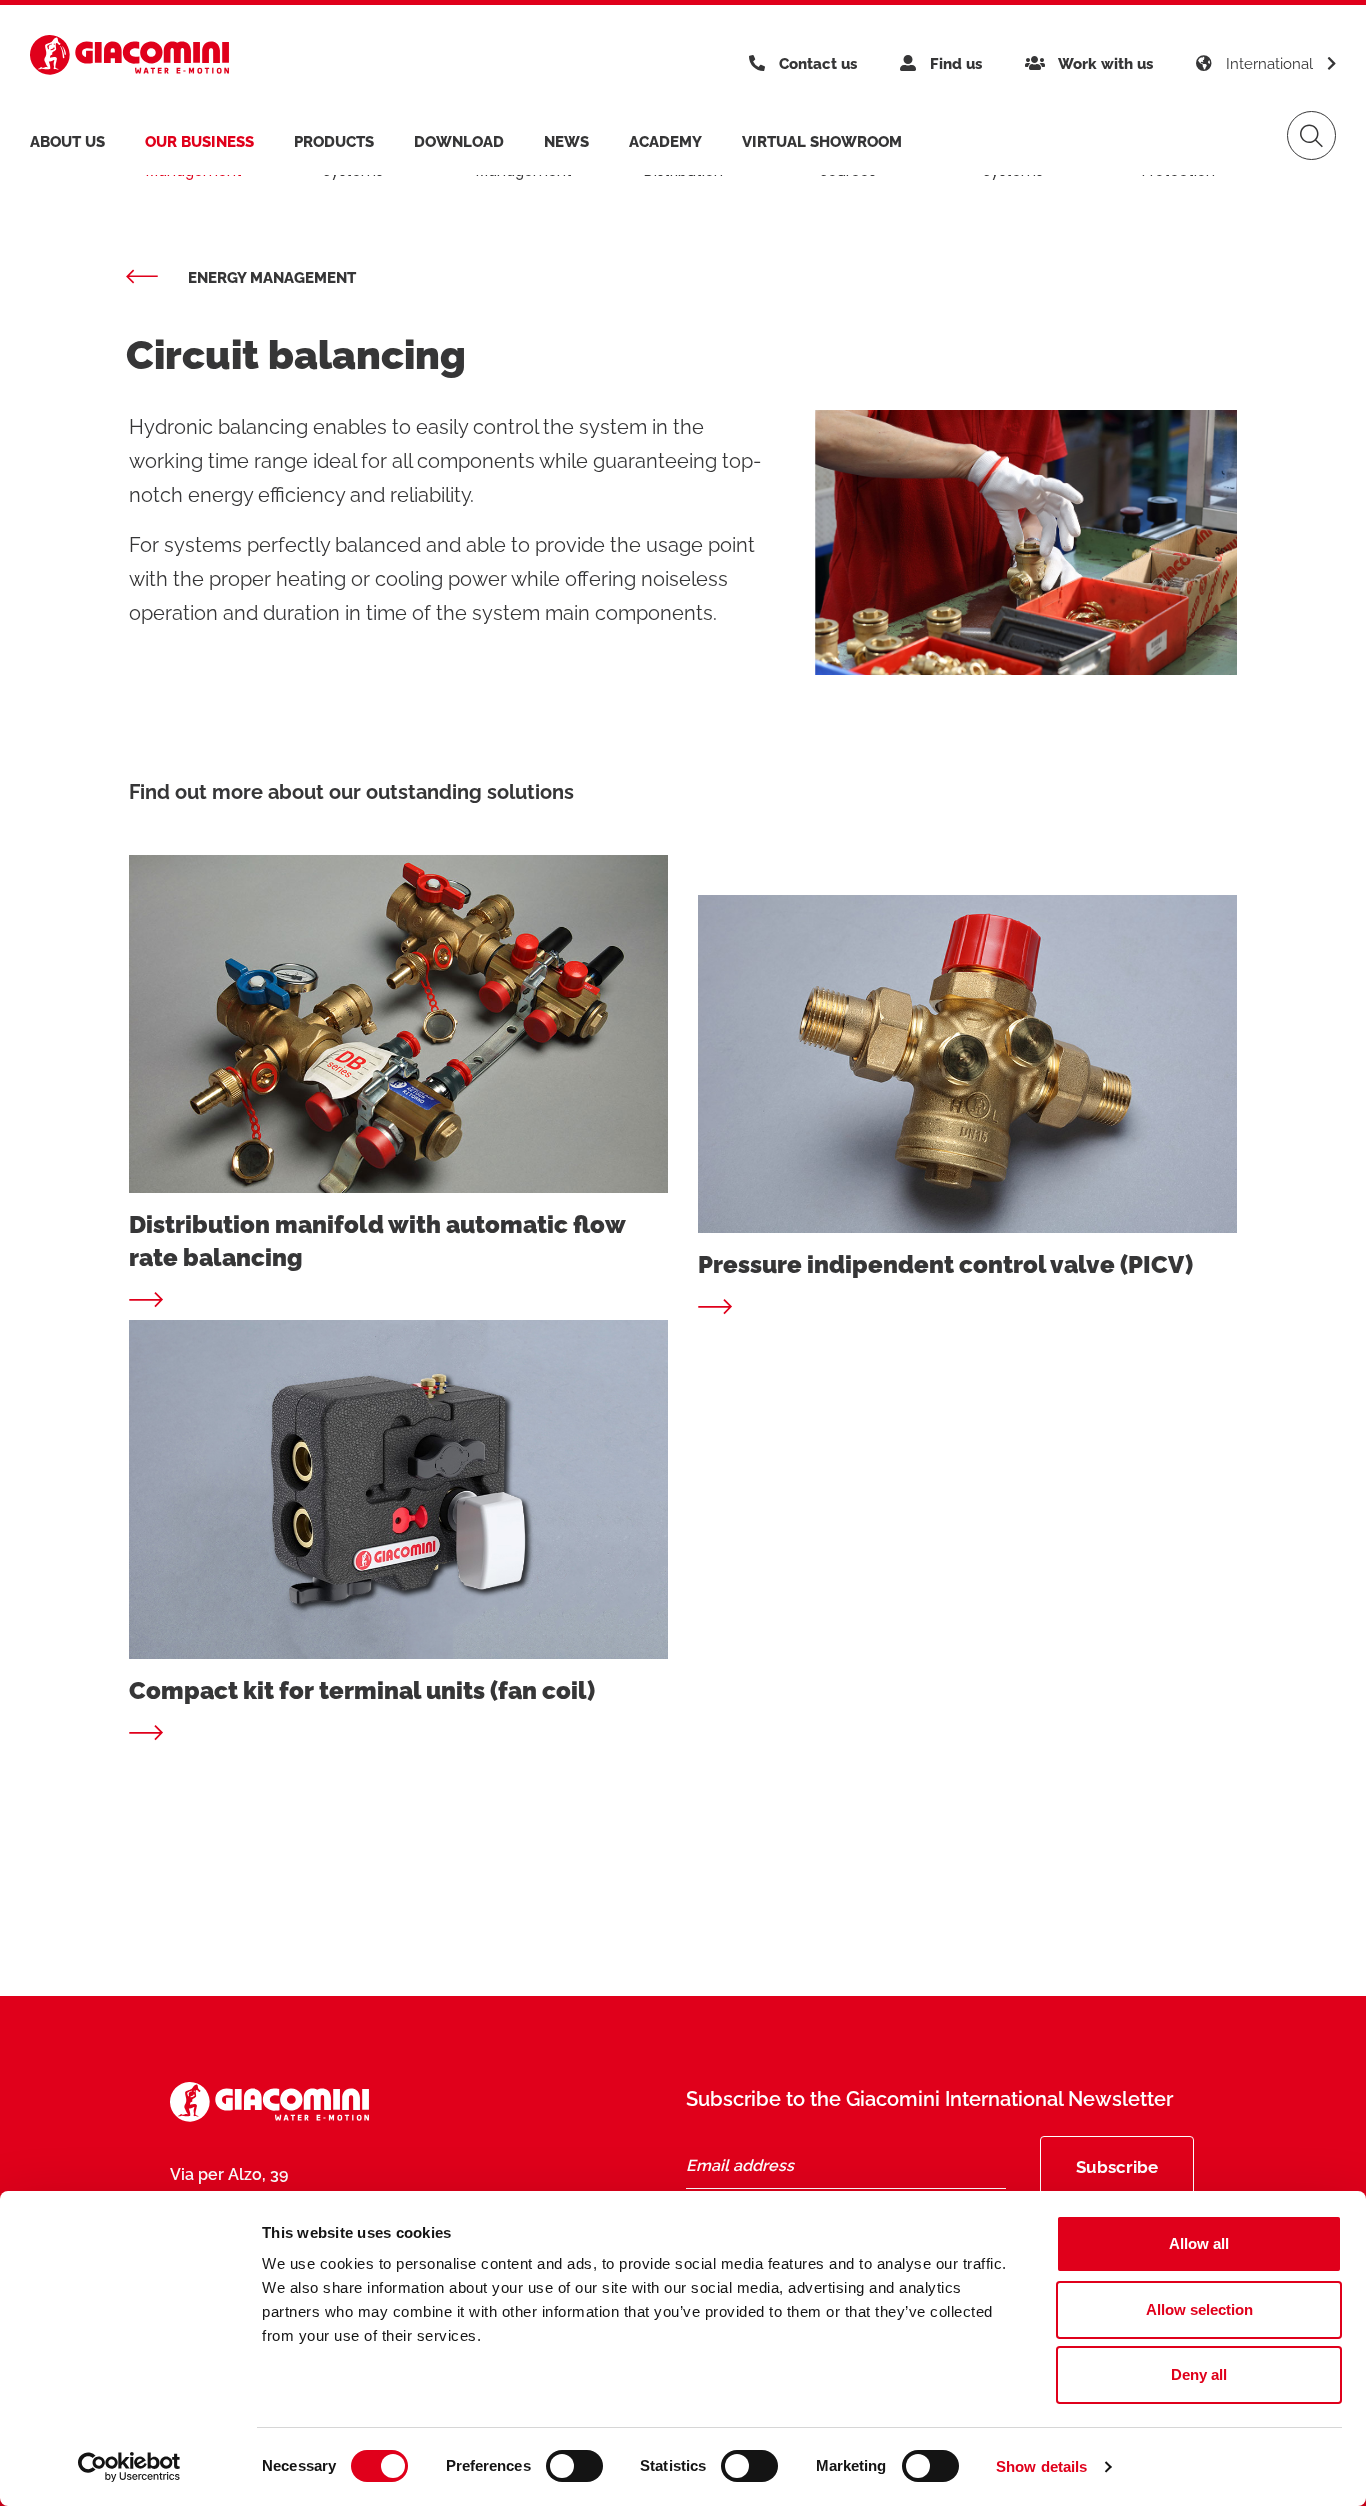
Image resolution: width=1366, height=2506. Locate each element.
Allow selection (1199, 2309)
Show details (1041, 2466)
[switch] (574, 2466)
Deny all (1199, 2374)
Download (459, 142)
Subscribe (1117, 2167)
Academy (665, 142)
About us (67, 142)
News (566, 142)
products (334, 142)
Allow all (1199, 2243)
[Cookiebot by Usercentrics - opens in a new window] (129, 2467)
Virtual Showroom (822, 142)
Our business (199, 142)
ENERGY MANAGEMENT (272, 278)
